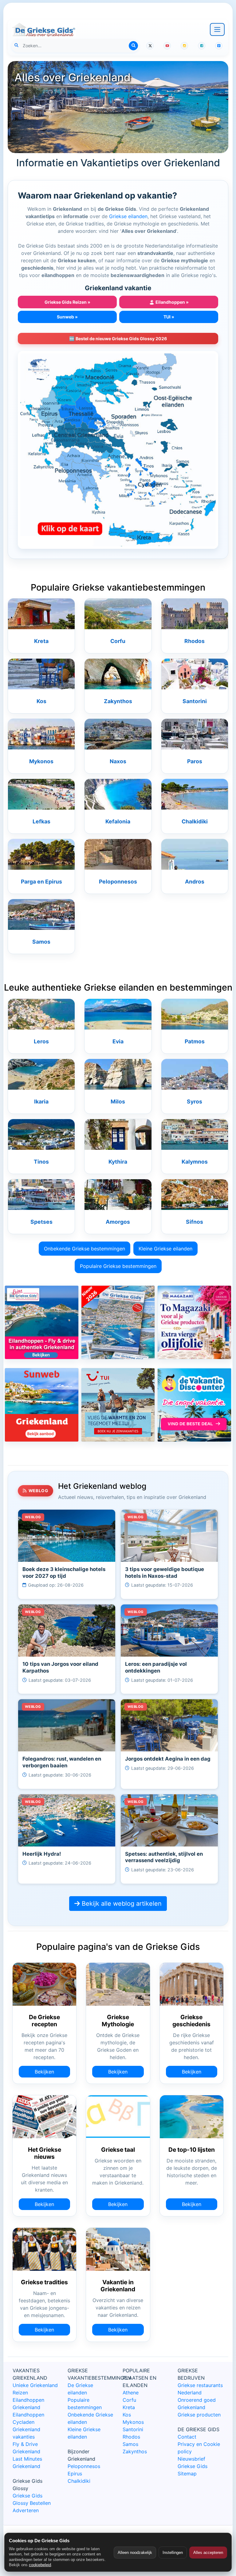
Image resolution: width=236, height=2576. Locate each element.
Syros (195, 1101)
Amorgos (118, 1222)
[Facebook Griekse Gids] (202, 46)
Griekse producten (199, 2415)
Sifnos (195, 1222)
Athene (131, 2393)
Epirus (75, 2474)
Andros (195, 882)
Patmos (195, 1041)
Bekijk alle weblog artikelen (121, 1904)
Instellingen (173, 2553)
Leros (41, 1041)
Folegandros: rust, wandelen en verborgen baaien (62, 1762)
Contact (187, 2437)
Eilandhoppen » (169, 302)
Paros (195, 761)
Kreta (41, 641)
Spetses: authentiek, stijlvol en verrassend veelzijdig (164, 1857)
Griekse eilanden (128, 216)
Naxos (118, 761)
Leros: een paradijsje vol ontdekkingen (156, 1667)
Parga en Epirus (41, 882)
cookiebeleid (40, 2565)
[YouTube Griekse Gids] (167, 46)
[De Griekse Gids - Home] (44, 29)
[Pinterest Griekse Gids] (219, 46)
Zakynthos (118, 701)
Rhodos (195, 641)
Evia (118, 1041)
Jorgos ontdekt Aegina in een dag (168, 1759)
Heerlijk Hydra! (42, 1854)
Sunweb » (67, 317)
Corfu (118, 641)
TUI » (169, 317)
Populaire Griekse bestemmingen (118, 1266)
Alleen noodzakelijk (135, 2553)
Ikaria (41, 1101)
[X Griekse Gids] (150, 46)
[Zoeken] (133, 46)
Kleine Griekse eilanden (165, 1249)
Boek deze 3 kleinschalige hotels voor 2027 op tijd (64, 1573)
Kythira (118, 1162)
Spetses (41, 1222)
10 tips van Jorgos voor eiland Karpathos (60, 1667)
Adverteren (26, 2510)
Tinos (41, 1162)
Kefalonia (118, 821)
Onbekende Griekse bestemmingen (85, 1249)
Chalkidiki (195, 821)
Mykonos (41, 761)
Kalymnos (195, 1162)
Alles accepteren (208, 2553)
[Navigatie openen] (217, 29)
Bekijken (44, 2072)
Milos (118, 1101)
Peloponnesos (118, 882)
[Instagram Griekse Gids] (184, 46)
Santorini (195, 701)
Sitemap (187, 2474)
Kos (41, 701)
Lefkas (41, 821)
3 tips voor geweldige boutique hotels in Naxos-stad (165, 1573)
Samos (41, 942)
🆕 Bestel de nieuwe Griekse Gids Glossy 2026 (118, 339)
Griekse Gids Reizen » (67, 302)
